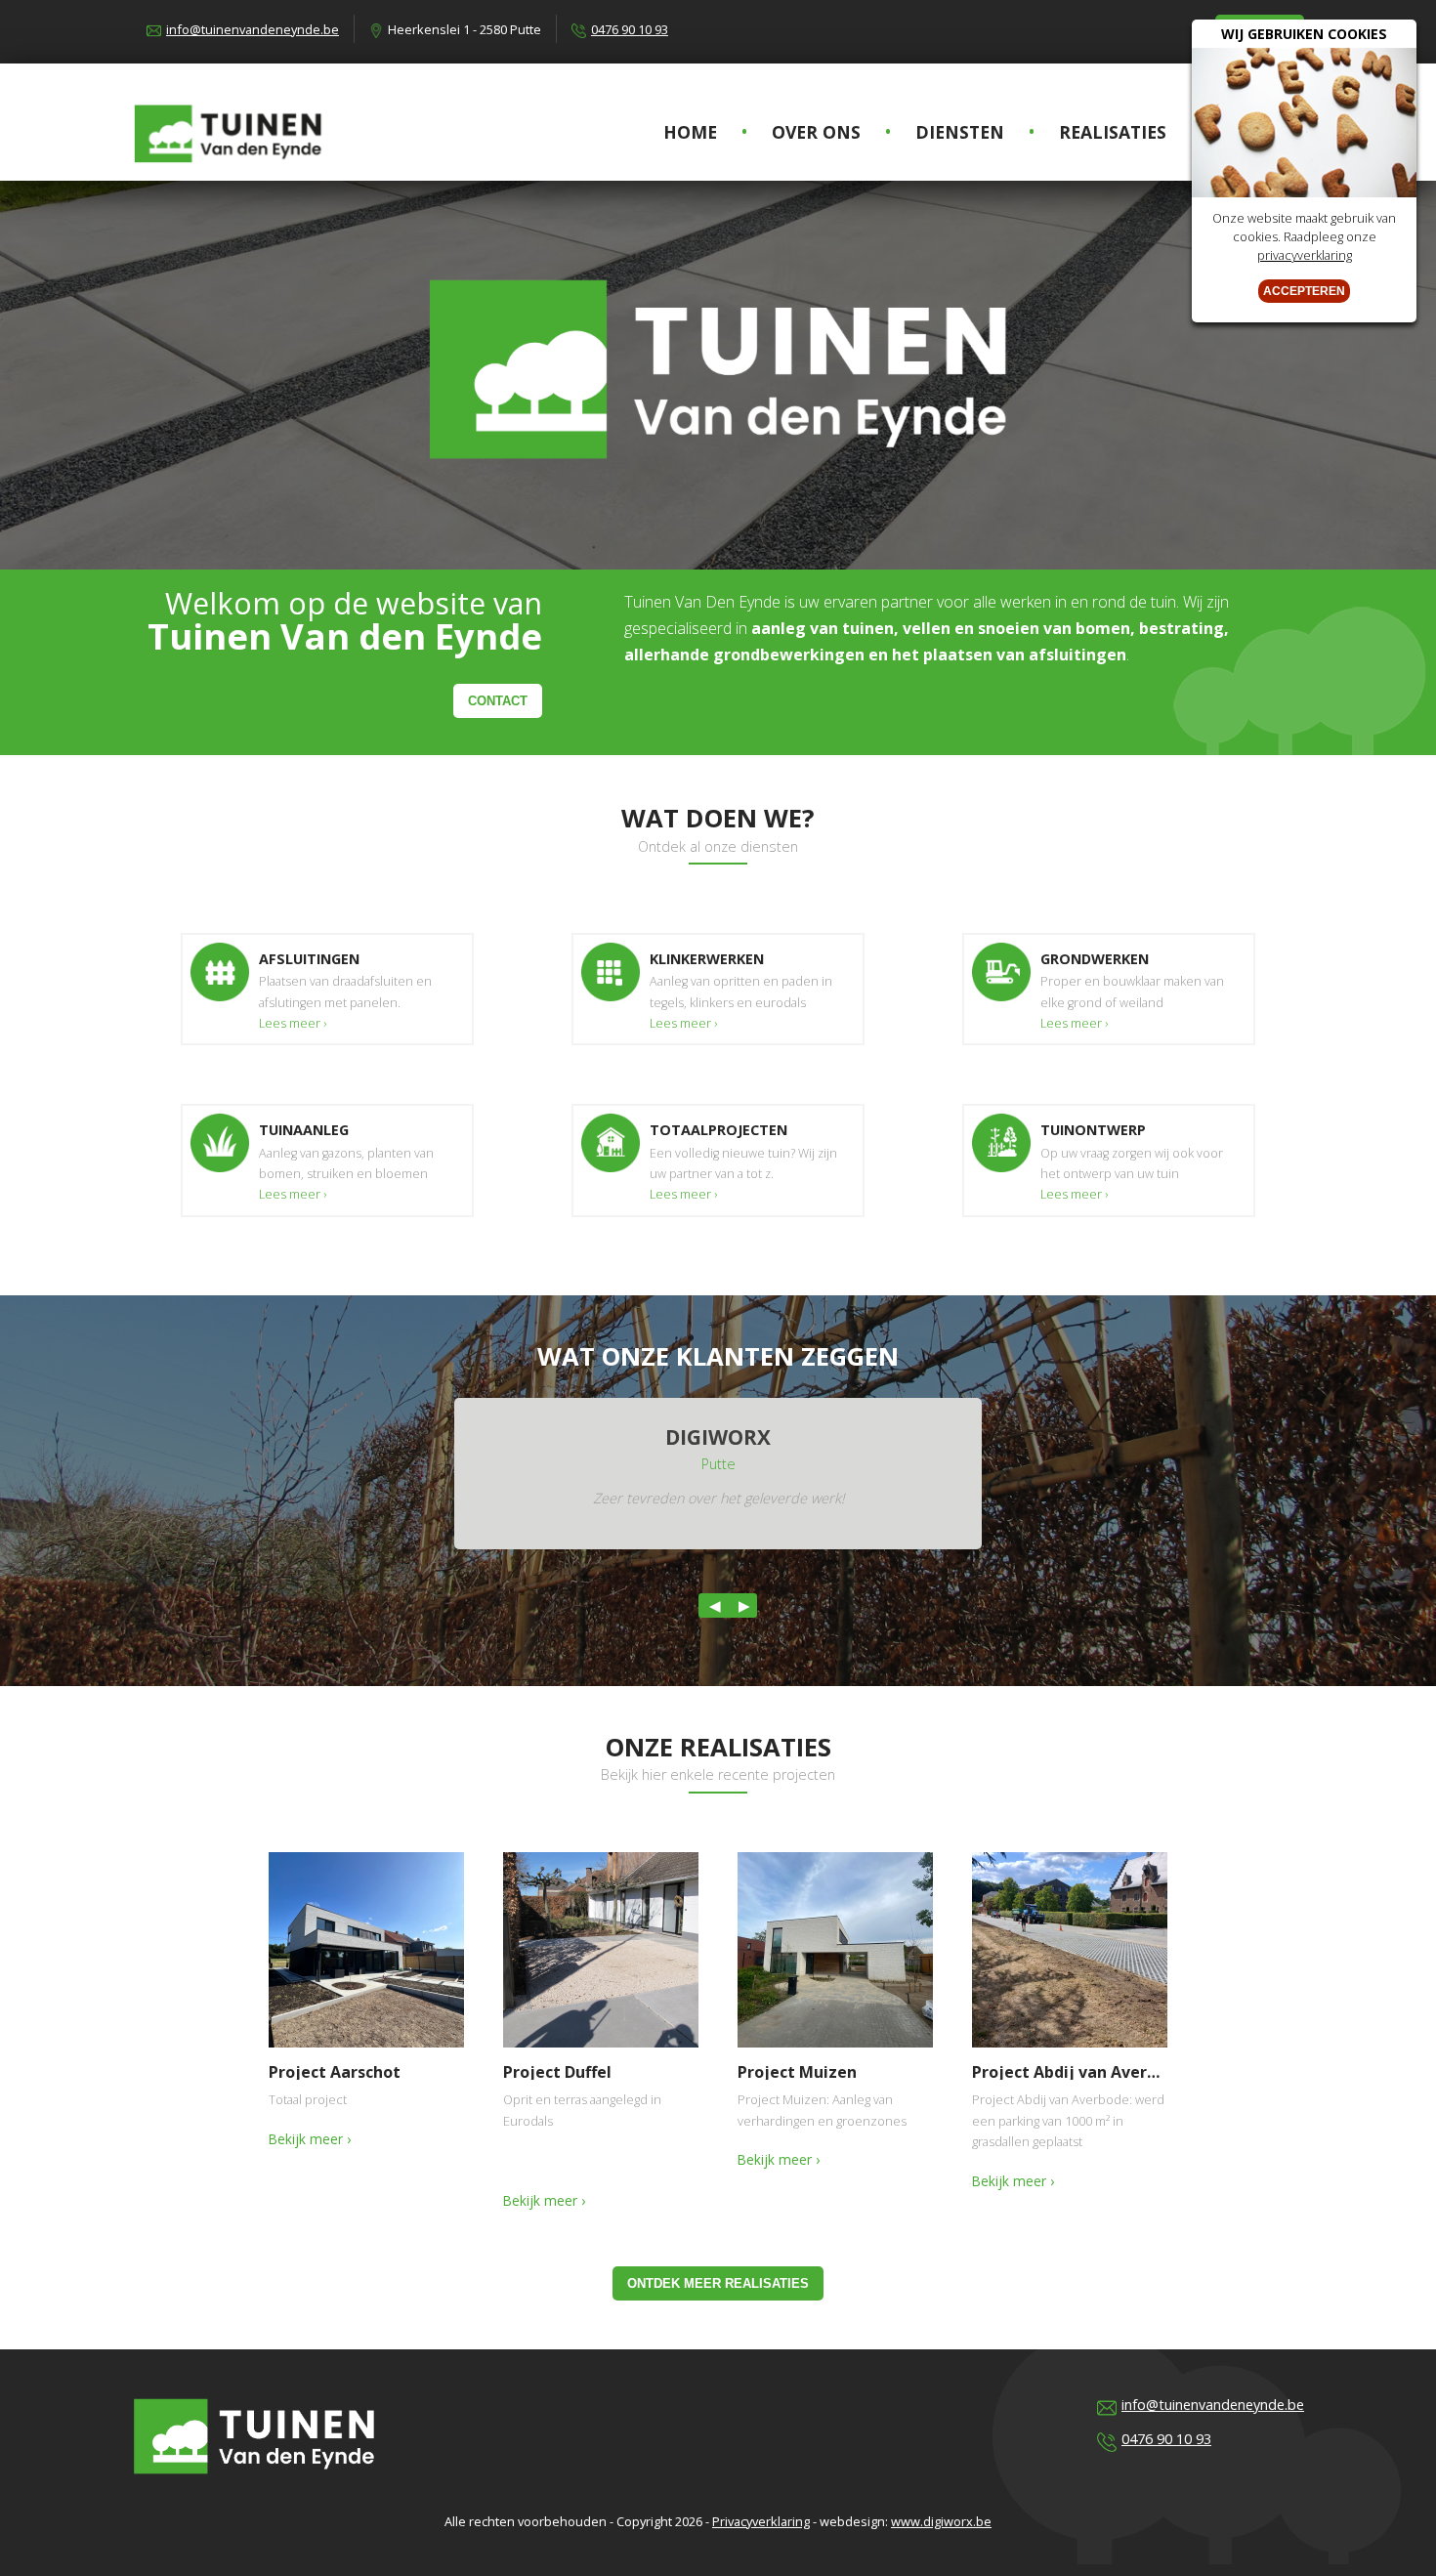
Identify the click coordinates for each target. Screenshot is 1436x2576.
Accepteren (1304, 291)
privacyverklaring (1305, 255)
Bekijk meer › (310, 2139)
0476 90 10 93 (630, 29)
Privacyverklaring (761, 2521)
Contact (498, 701)
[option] (718, 1474)
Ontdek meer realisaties (718, 2283)
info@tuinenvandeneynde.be (253, 29)
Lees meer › (293, 1023)
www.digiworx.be (941, 2521)
